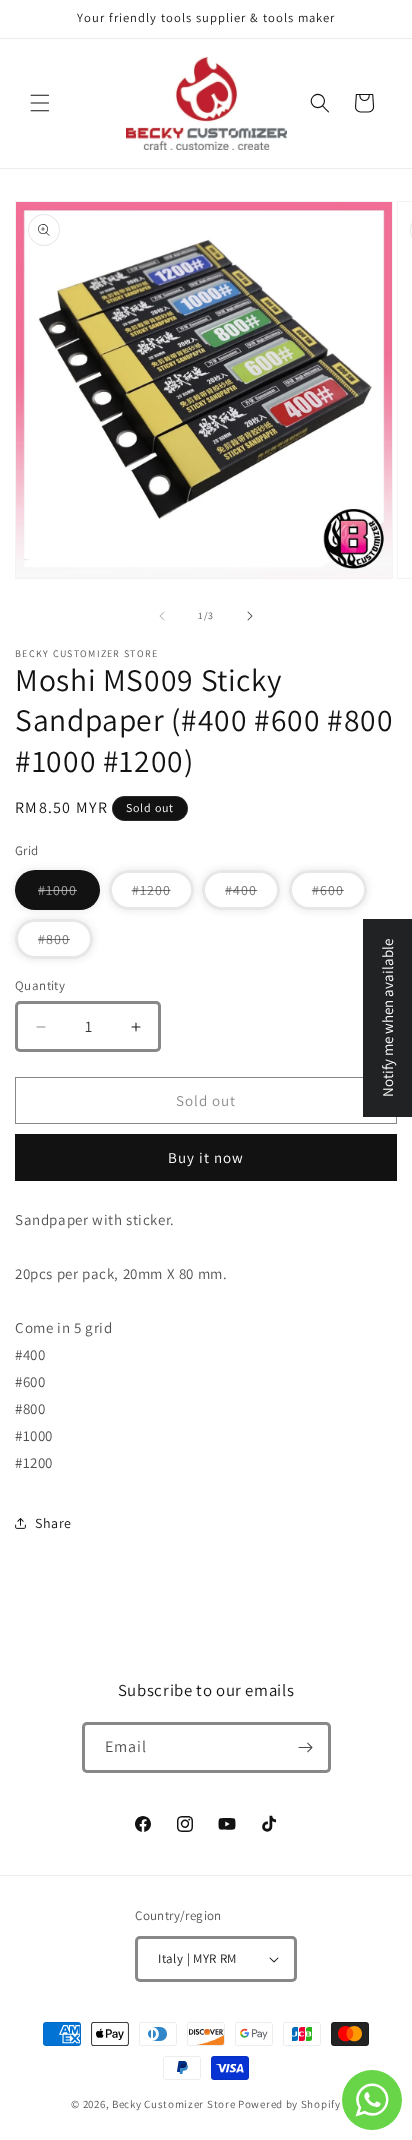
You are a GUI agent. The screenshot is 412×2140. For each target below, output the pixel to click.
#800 (65, 944)
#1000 (69, 895)
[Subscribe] (306, 1747)
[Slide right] (250, 616)
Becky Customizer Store (173, 2104)
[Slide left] (162, 616)
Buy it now (206, 1157)
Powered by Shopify (289, 2104)
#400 (252, 895)
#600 (339, 895)
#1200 (163, 895)
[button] (40, 103)
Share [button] (53, 1523)
